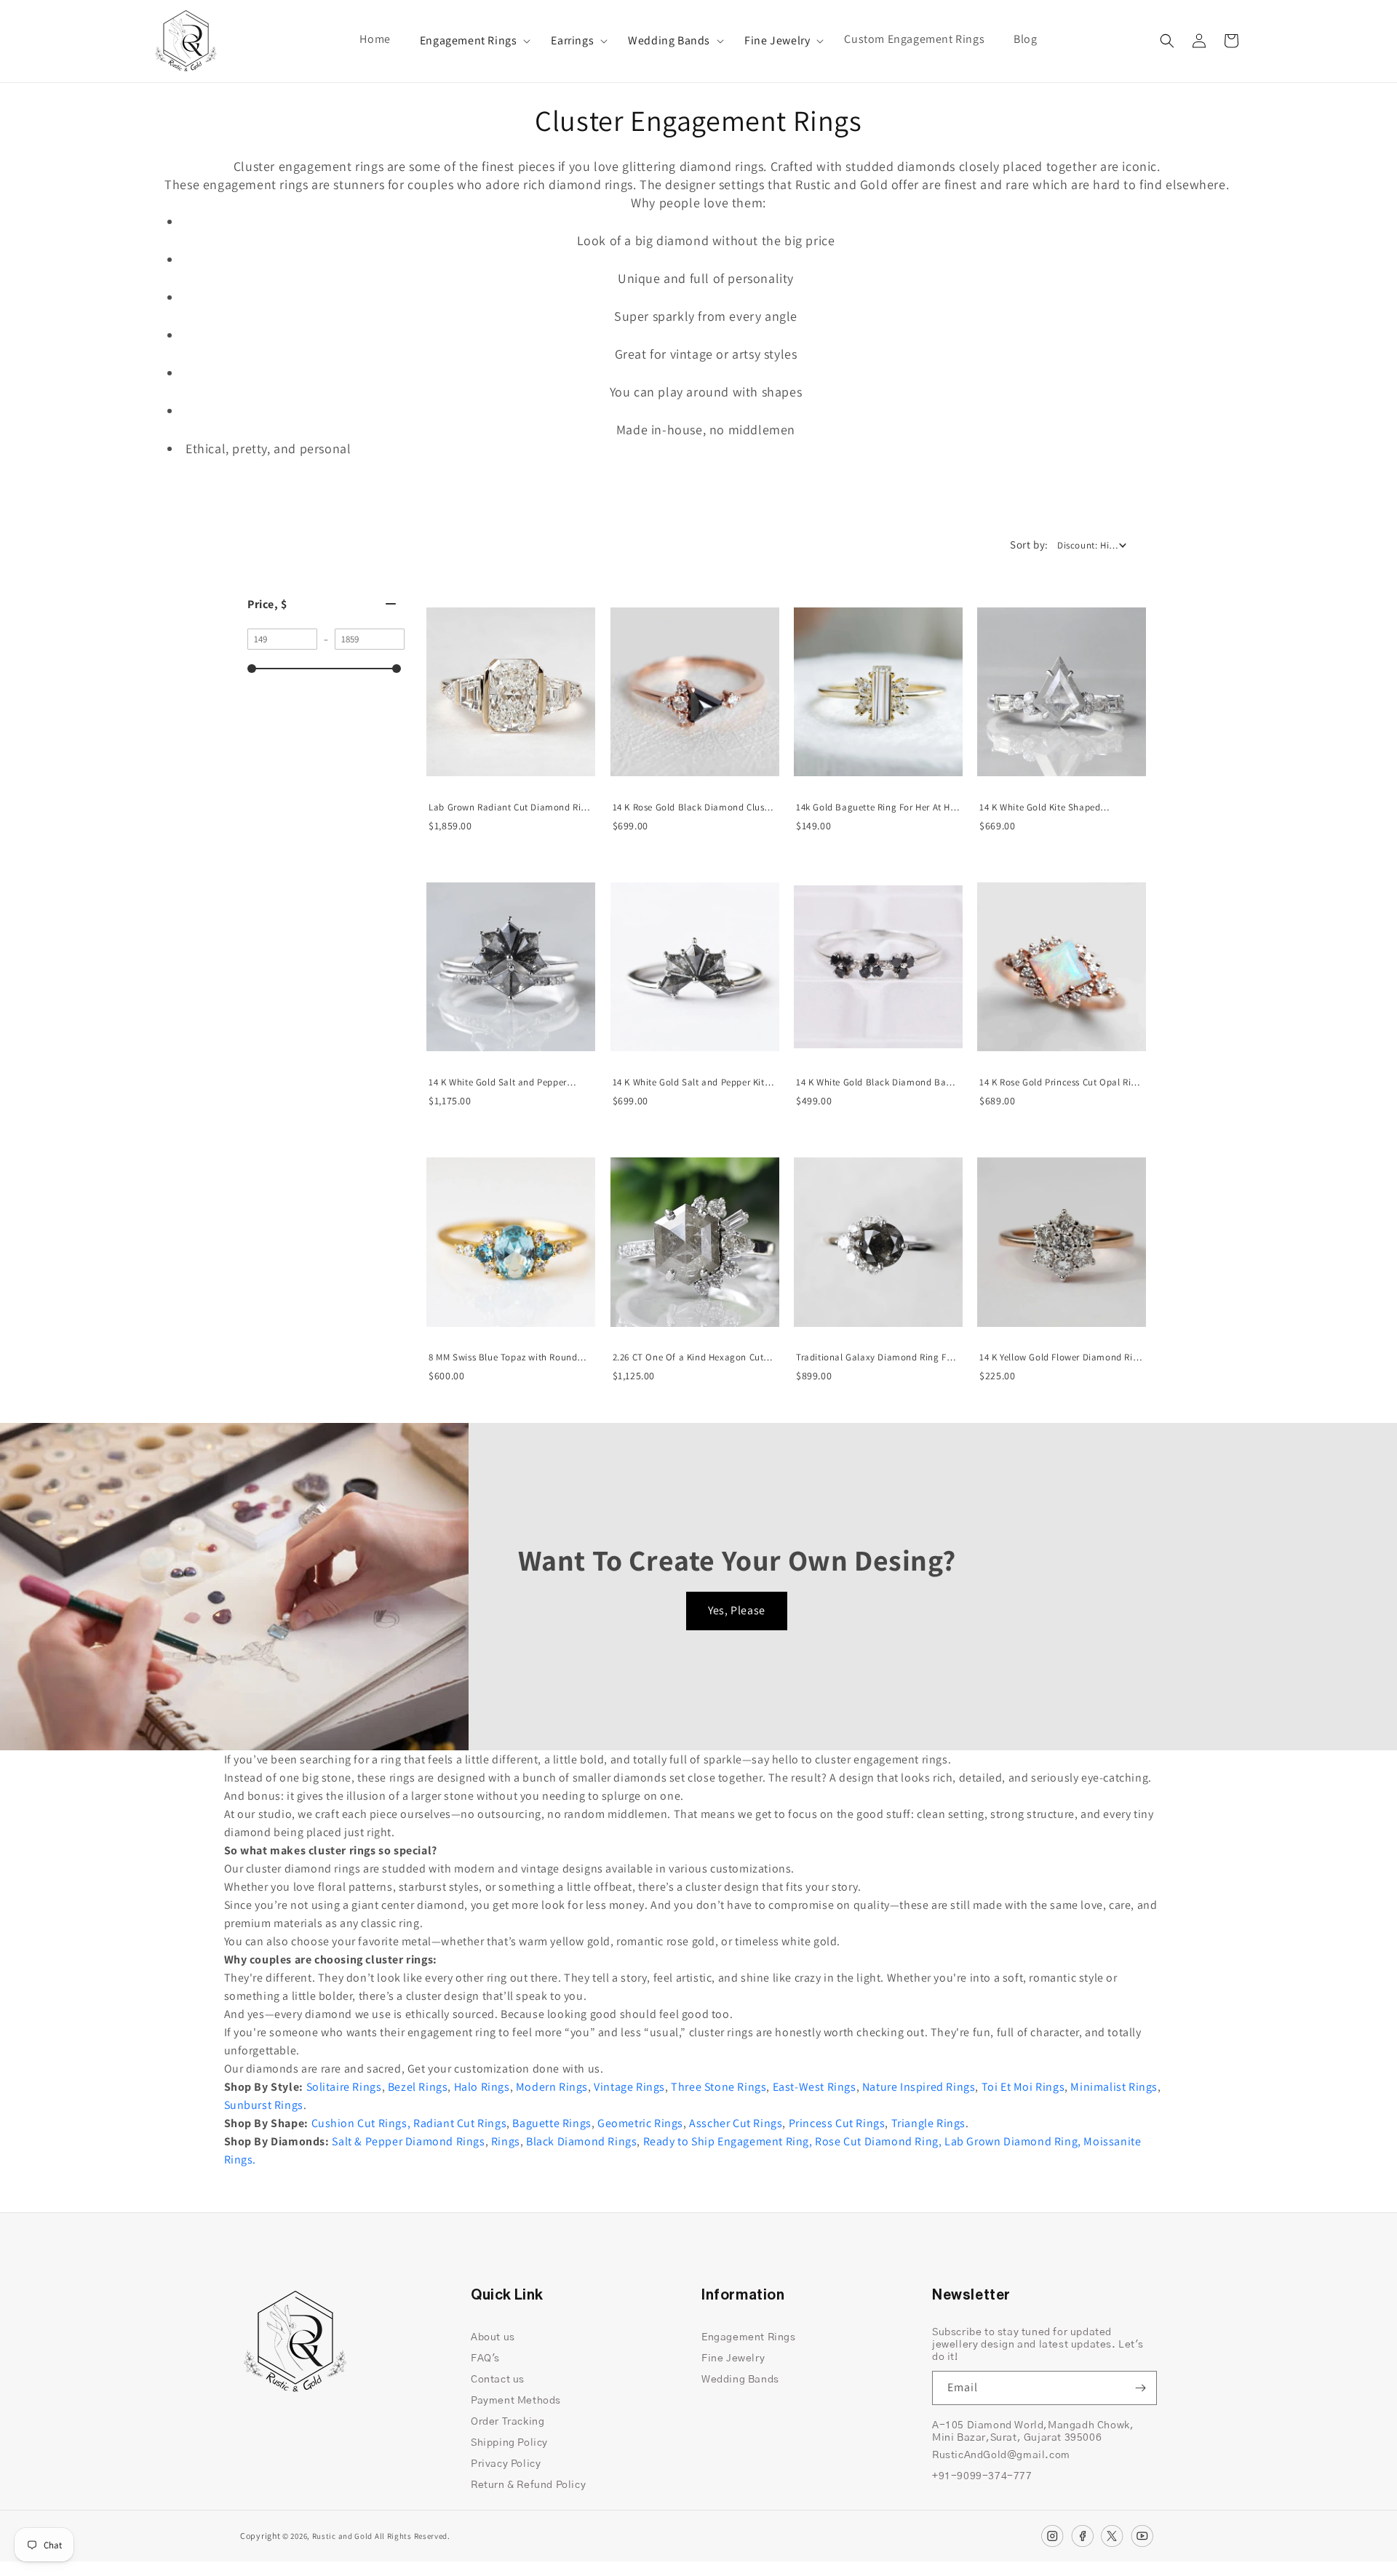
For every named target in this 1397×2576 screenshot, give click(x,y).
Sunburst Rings (264, 2105)
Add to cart (510, 785)
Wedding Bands (669, 41)
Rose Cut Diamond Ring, (878, 2141)
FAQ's (485, 2358)
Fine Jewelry (777, 41)
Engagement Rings (469, 41)
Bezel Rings (418, 2087)
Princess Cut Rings (837, 2123)
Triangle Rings (928, 2123)
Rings (506, 2141)
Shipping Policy (509, 2443)
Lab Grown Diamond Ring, (1013, 2141)
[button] (471, 41)
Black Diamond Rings (581, 2141)
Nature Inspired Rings (919, 2087)
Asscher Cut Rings (736, 2123)
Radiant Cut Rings (460, 2123)
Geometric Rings (640, 2123)
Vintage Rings (629, 2087)
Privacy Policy (506, 2464)
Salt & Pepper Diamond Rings (408, 2141)
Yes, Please (737, 1610)
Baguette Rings (552, 2123)
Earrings (572, 41)
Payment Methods (516, 2401)
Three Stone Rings (719, 2087)
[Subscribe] (1140, 2388)
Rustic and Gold (343, 2536)
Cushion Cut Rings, (361, 2123)
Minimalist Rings (1114, 2087)
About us (493, 2337)
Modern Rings (552, 2087)
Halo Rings (482, 2087)
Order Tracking (508, 2422)
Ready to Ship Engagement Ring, (728, 2141)
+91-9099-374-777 (982, 2476)
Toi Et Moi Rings (1023, 2087)
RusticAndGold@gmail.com (1001, 2455)
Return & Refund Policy (528, 2485)
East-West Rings (815, 2087)
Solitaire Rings (344, 2087)
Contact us (498, 2380)
